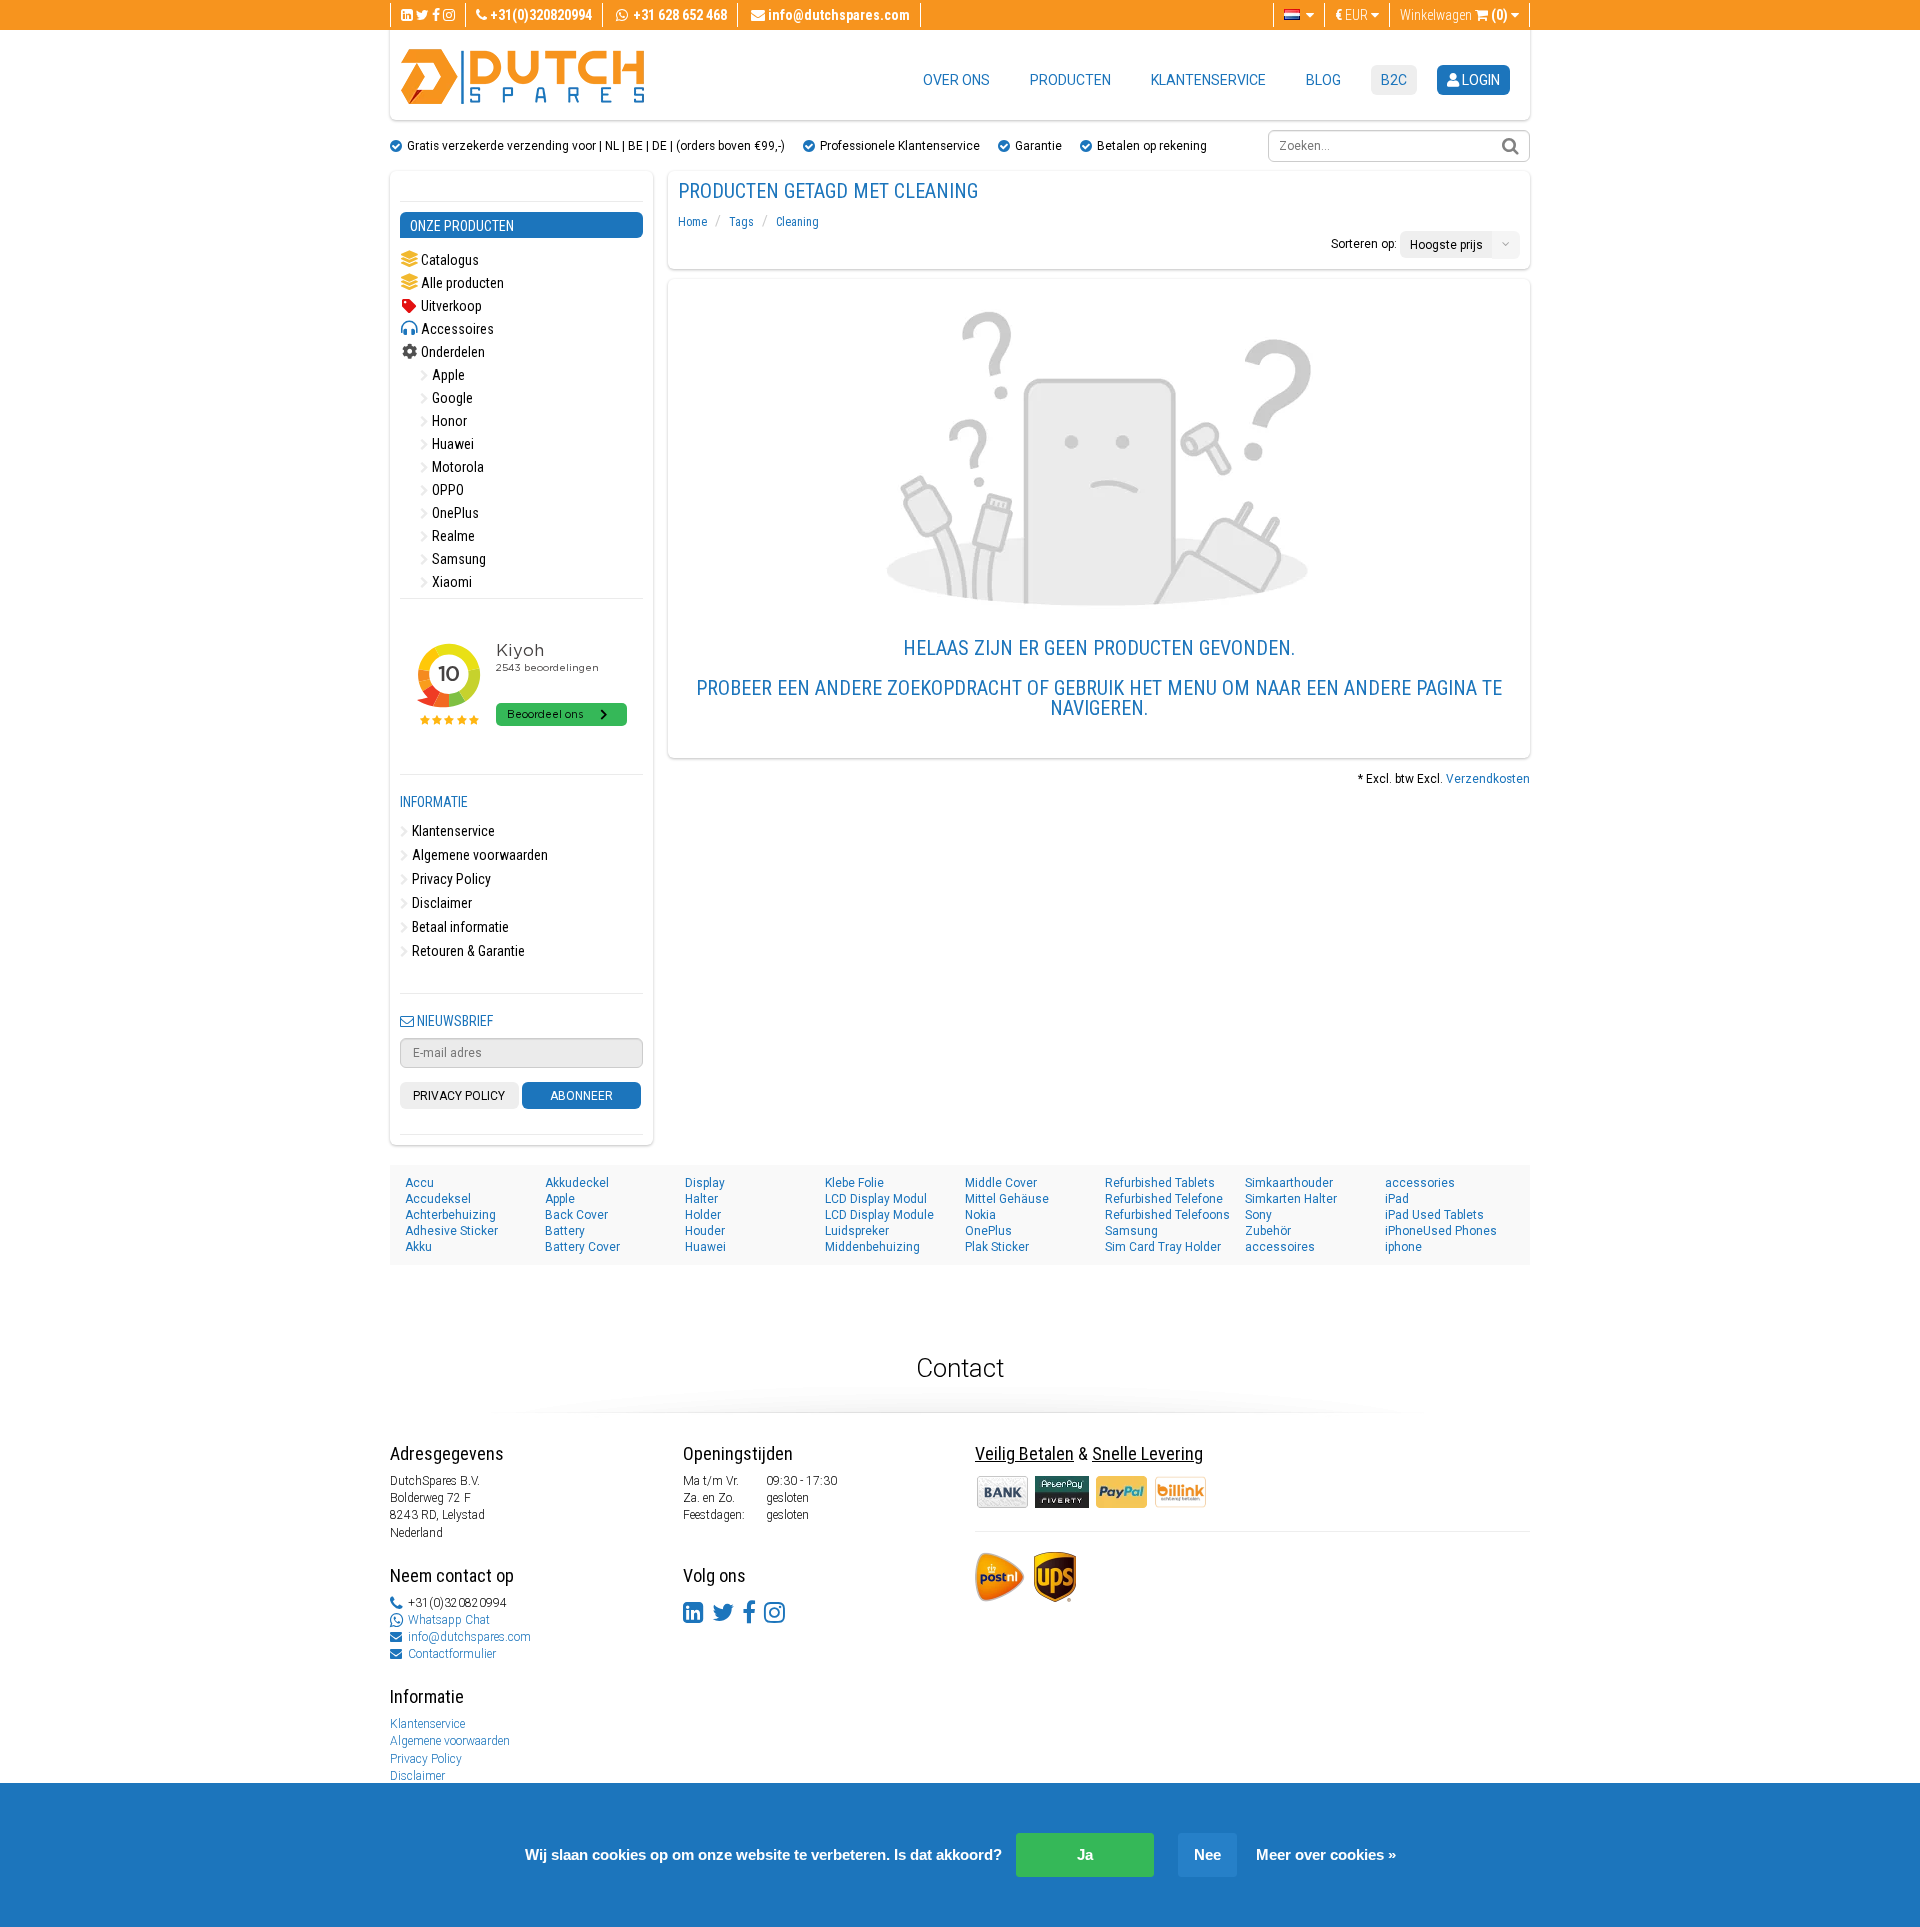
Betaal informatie (459, 927)
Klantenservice (1208, 80)
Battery (565, 1231)
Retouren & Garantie (467, 951)
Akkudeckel (577, 1183)
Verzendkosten (1488, 779)
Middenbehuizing (872, 1247)
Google (451, 398)
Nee (1207, 1854)
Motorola (456, 467)
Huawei (451, 444)
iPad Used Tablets (1434, 1215)
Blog (1323, 80)
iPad (1397, 1199)
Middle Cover (1001, 1183)
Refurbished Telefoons (1167, 1215)
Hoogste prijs (1446, 245)
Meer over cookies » (1326, 1854)
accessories (1420, 1183)
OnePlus (454, 513)
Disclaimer (440, 903)
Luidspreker (857, 1231)
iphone (1403, 1247)
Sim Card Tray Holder (1163, 1247)
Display (705, 1183)
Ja (1085, 1854)
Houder (705, 1231)
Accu (419, 1183)
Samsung (457, 559)
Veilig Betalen (1024, 1453)
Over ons (956, 80)
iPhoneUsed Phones (1441, 1231)
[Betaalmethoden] (1063, 1491)
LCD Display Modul (876, 1199)
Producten (1070, 80)
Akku (418, 1247)
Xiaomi (450, 582)
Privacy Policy (450, 879)
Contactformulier (452, 1654)
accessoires (1280, 1247)
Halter (701, 1199)
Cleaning (797, 222)
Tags (741, 222)
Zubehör (1268, 1231)
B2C (1394, 80)
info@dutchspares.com (469, 1637)
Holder (703, 1215)
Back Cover (576, 1215)
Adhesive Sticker (451, 1231)
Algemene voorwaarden (478, 855)
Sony (1258, 1215)
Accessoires (456, 329)
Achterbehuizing (450, 1215)
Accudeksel (438, 1199)
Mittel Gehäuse (1007, 1199)
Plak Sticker (997, 1247)
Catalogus (448, 260)
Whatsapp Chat (449, 1620)
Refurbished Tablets (1160, 1183)
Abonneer (581, 1096)
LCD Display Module (879, 1215)
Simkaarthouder (1289, 1183)
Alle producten (461, 283)
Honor (448, 421)
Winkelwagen (1454, 15)
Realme (452, 536)
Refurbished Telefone (1164, 1199)
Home (692, 222)
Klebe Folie (854, 1183)
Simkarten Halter (1291, 1199)
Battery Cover (582, 1247)
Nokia (980, 1215)
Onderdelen (451, 352)
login (1479, 80)
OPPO (446, 490)
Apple (447, 375)
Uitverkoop (450, 306)
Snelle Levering (1147, 1453)
